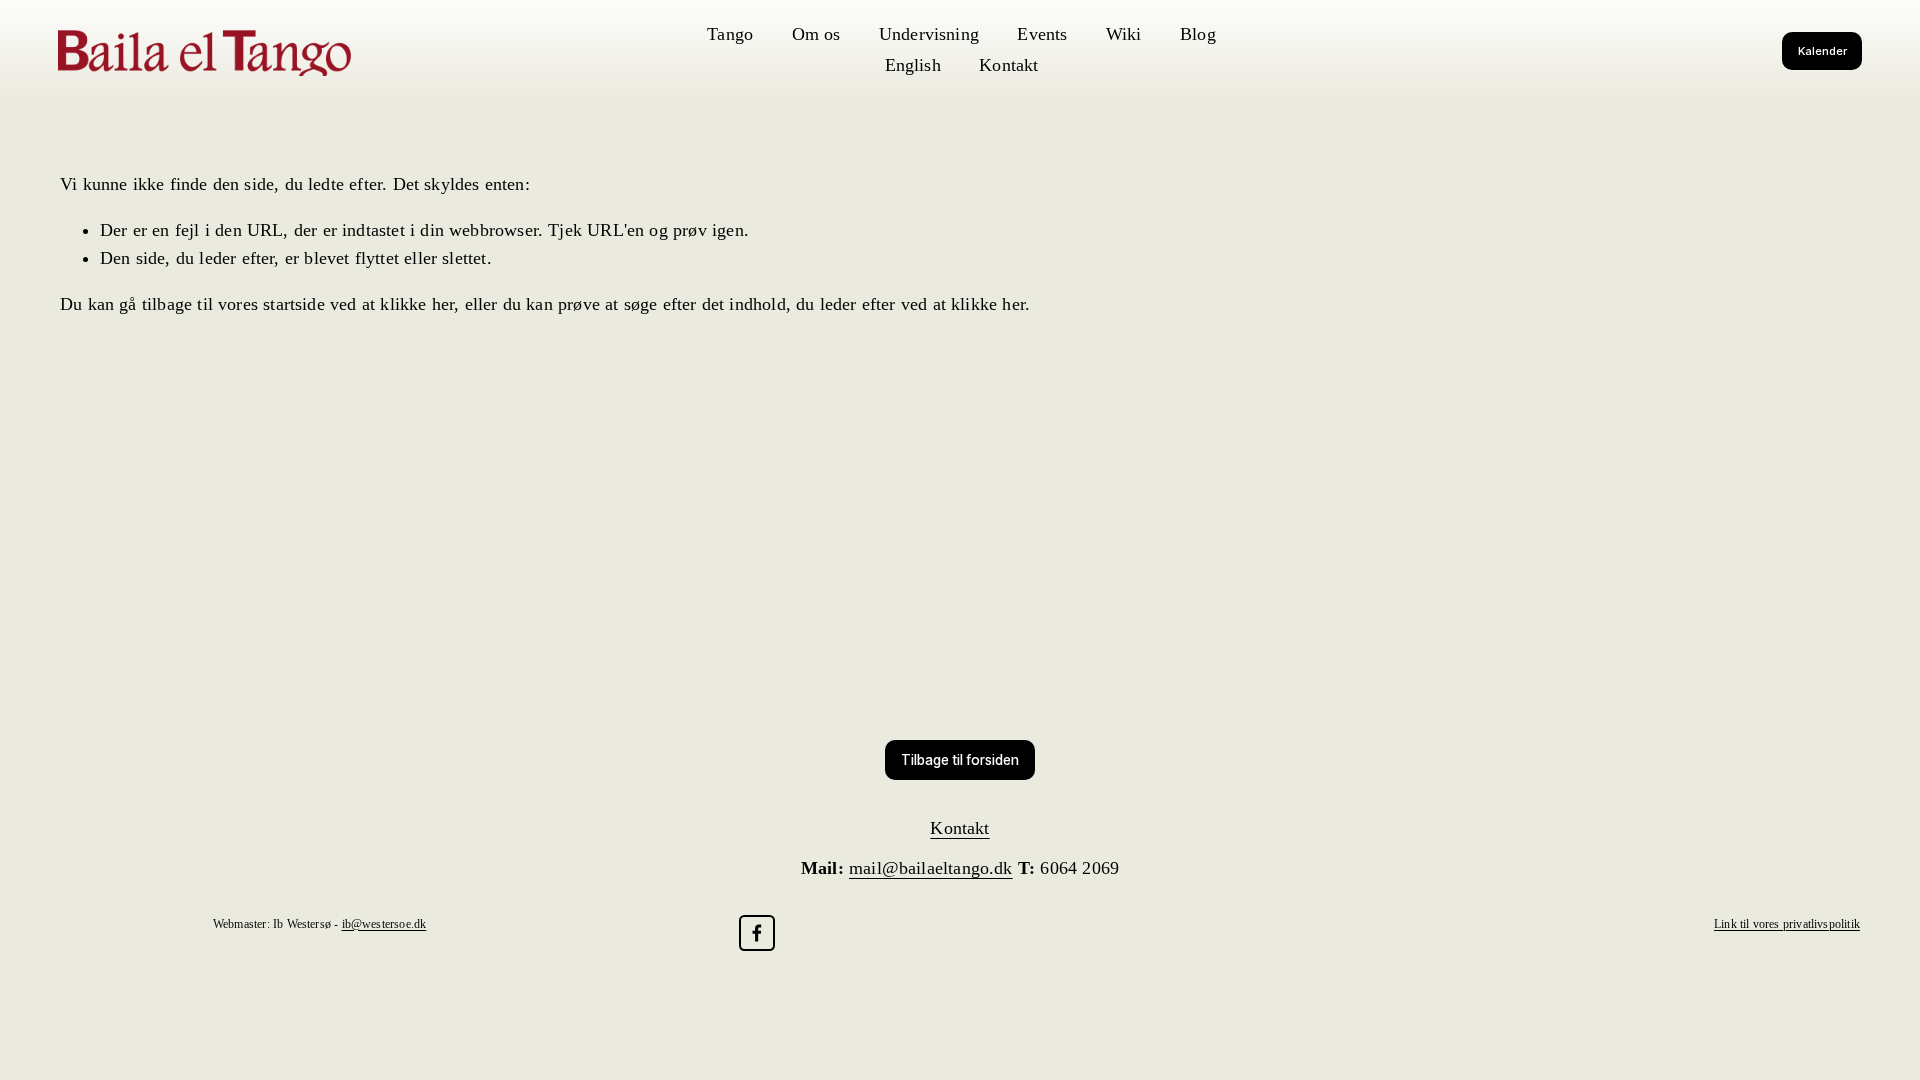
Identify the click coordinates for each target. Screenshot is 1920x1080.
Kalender (1822, 51)
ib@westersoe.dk (384, 924)
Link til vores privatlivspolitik (1787, 924)
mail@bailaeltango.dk (931, 868)
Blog (1198, 34)
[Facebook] (757, 933)
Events (1042, 34)
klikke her (417, 304)
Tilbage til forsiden (960, 760)
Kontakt (1008, 65)
